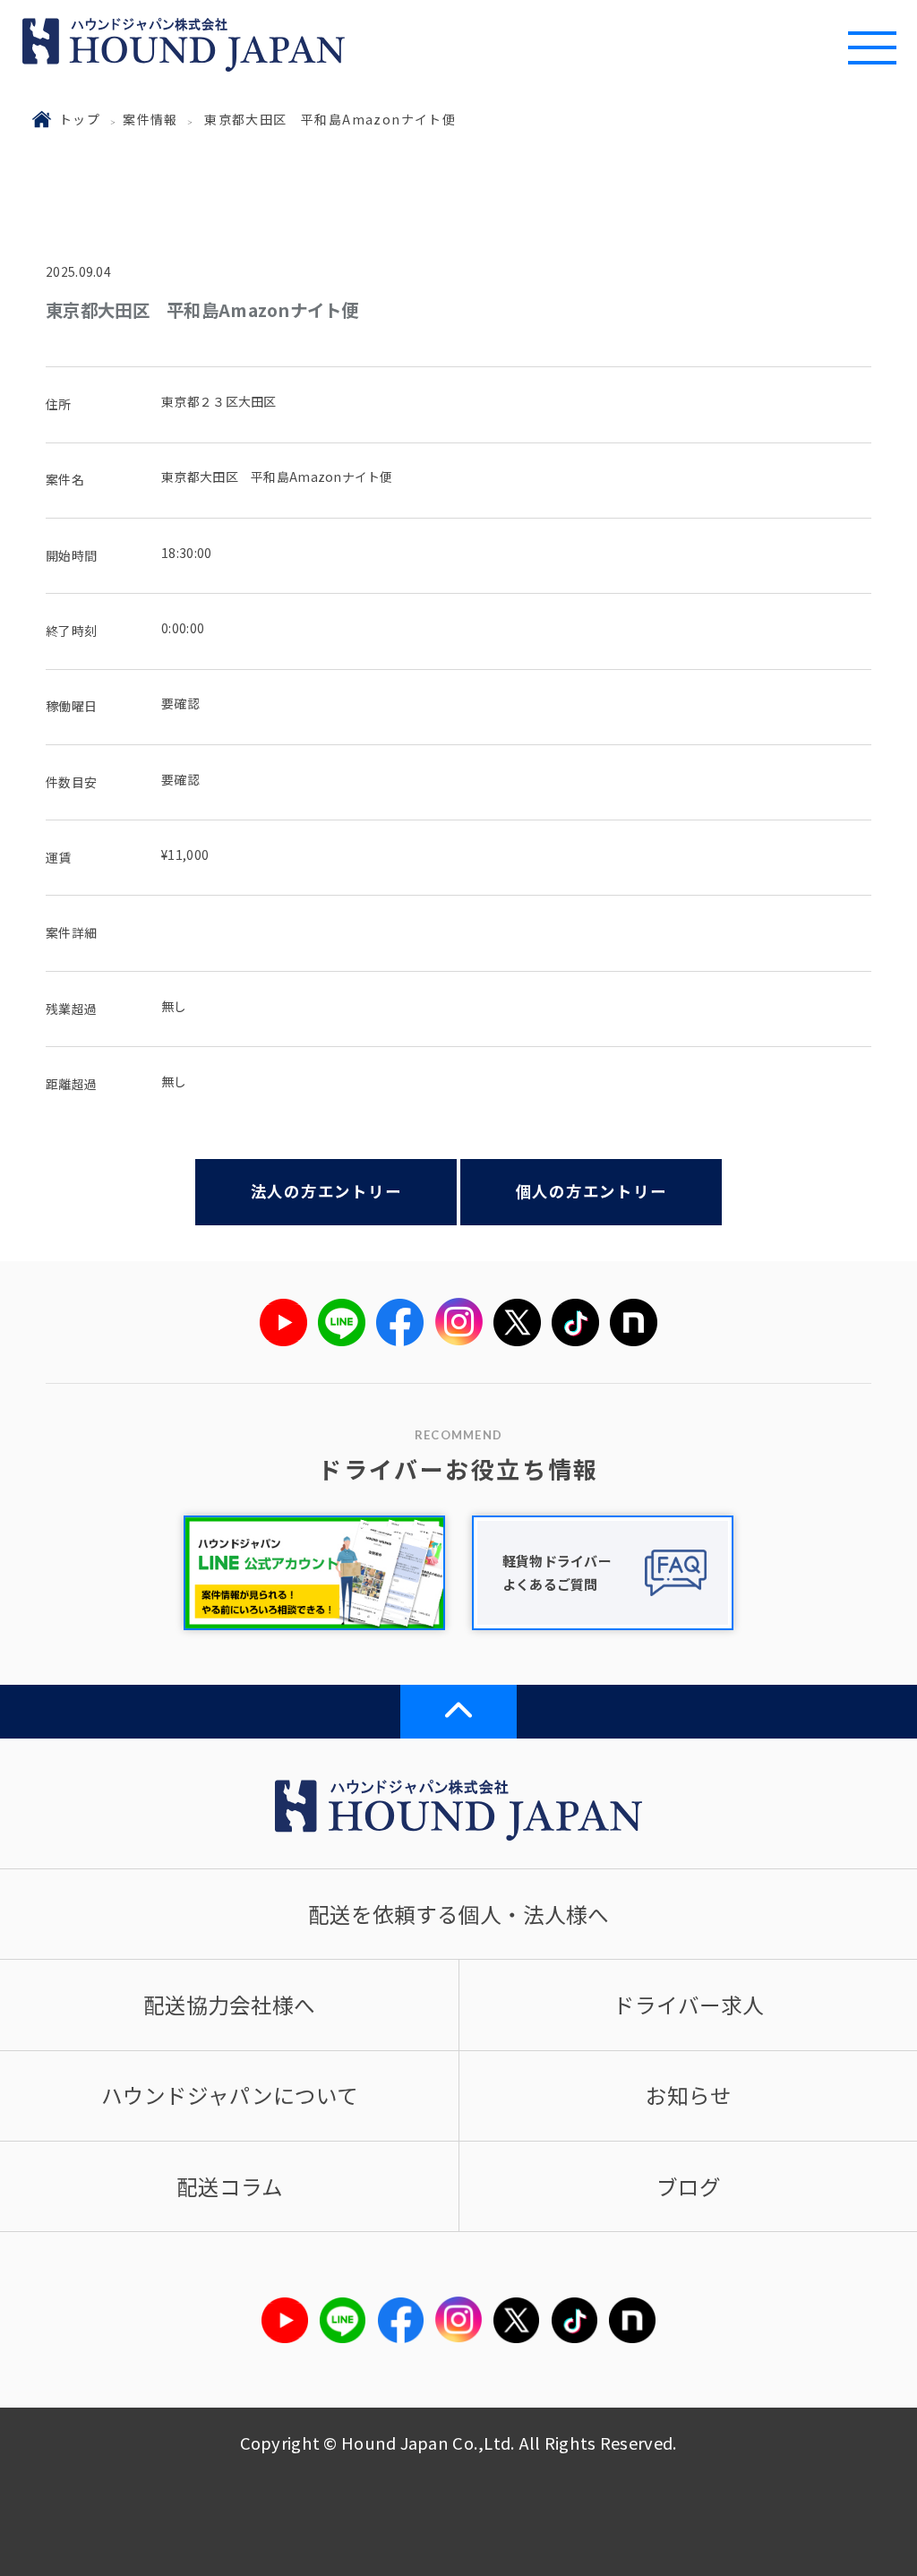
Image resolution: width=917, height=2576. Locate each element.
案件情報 (150, 119)
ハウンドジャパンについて (230, 2095)
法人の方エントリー (326, 1191)
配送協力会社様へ (229, 2005)
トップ (80, 119)
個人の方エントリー (591, 1191)
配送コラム (230, 2186)
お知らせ (689, 2095)
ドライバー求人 (689, 2005)
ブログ (689, 2186)
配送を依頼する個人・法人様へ (458, 1914)
